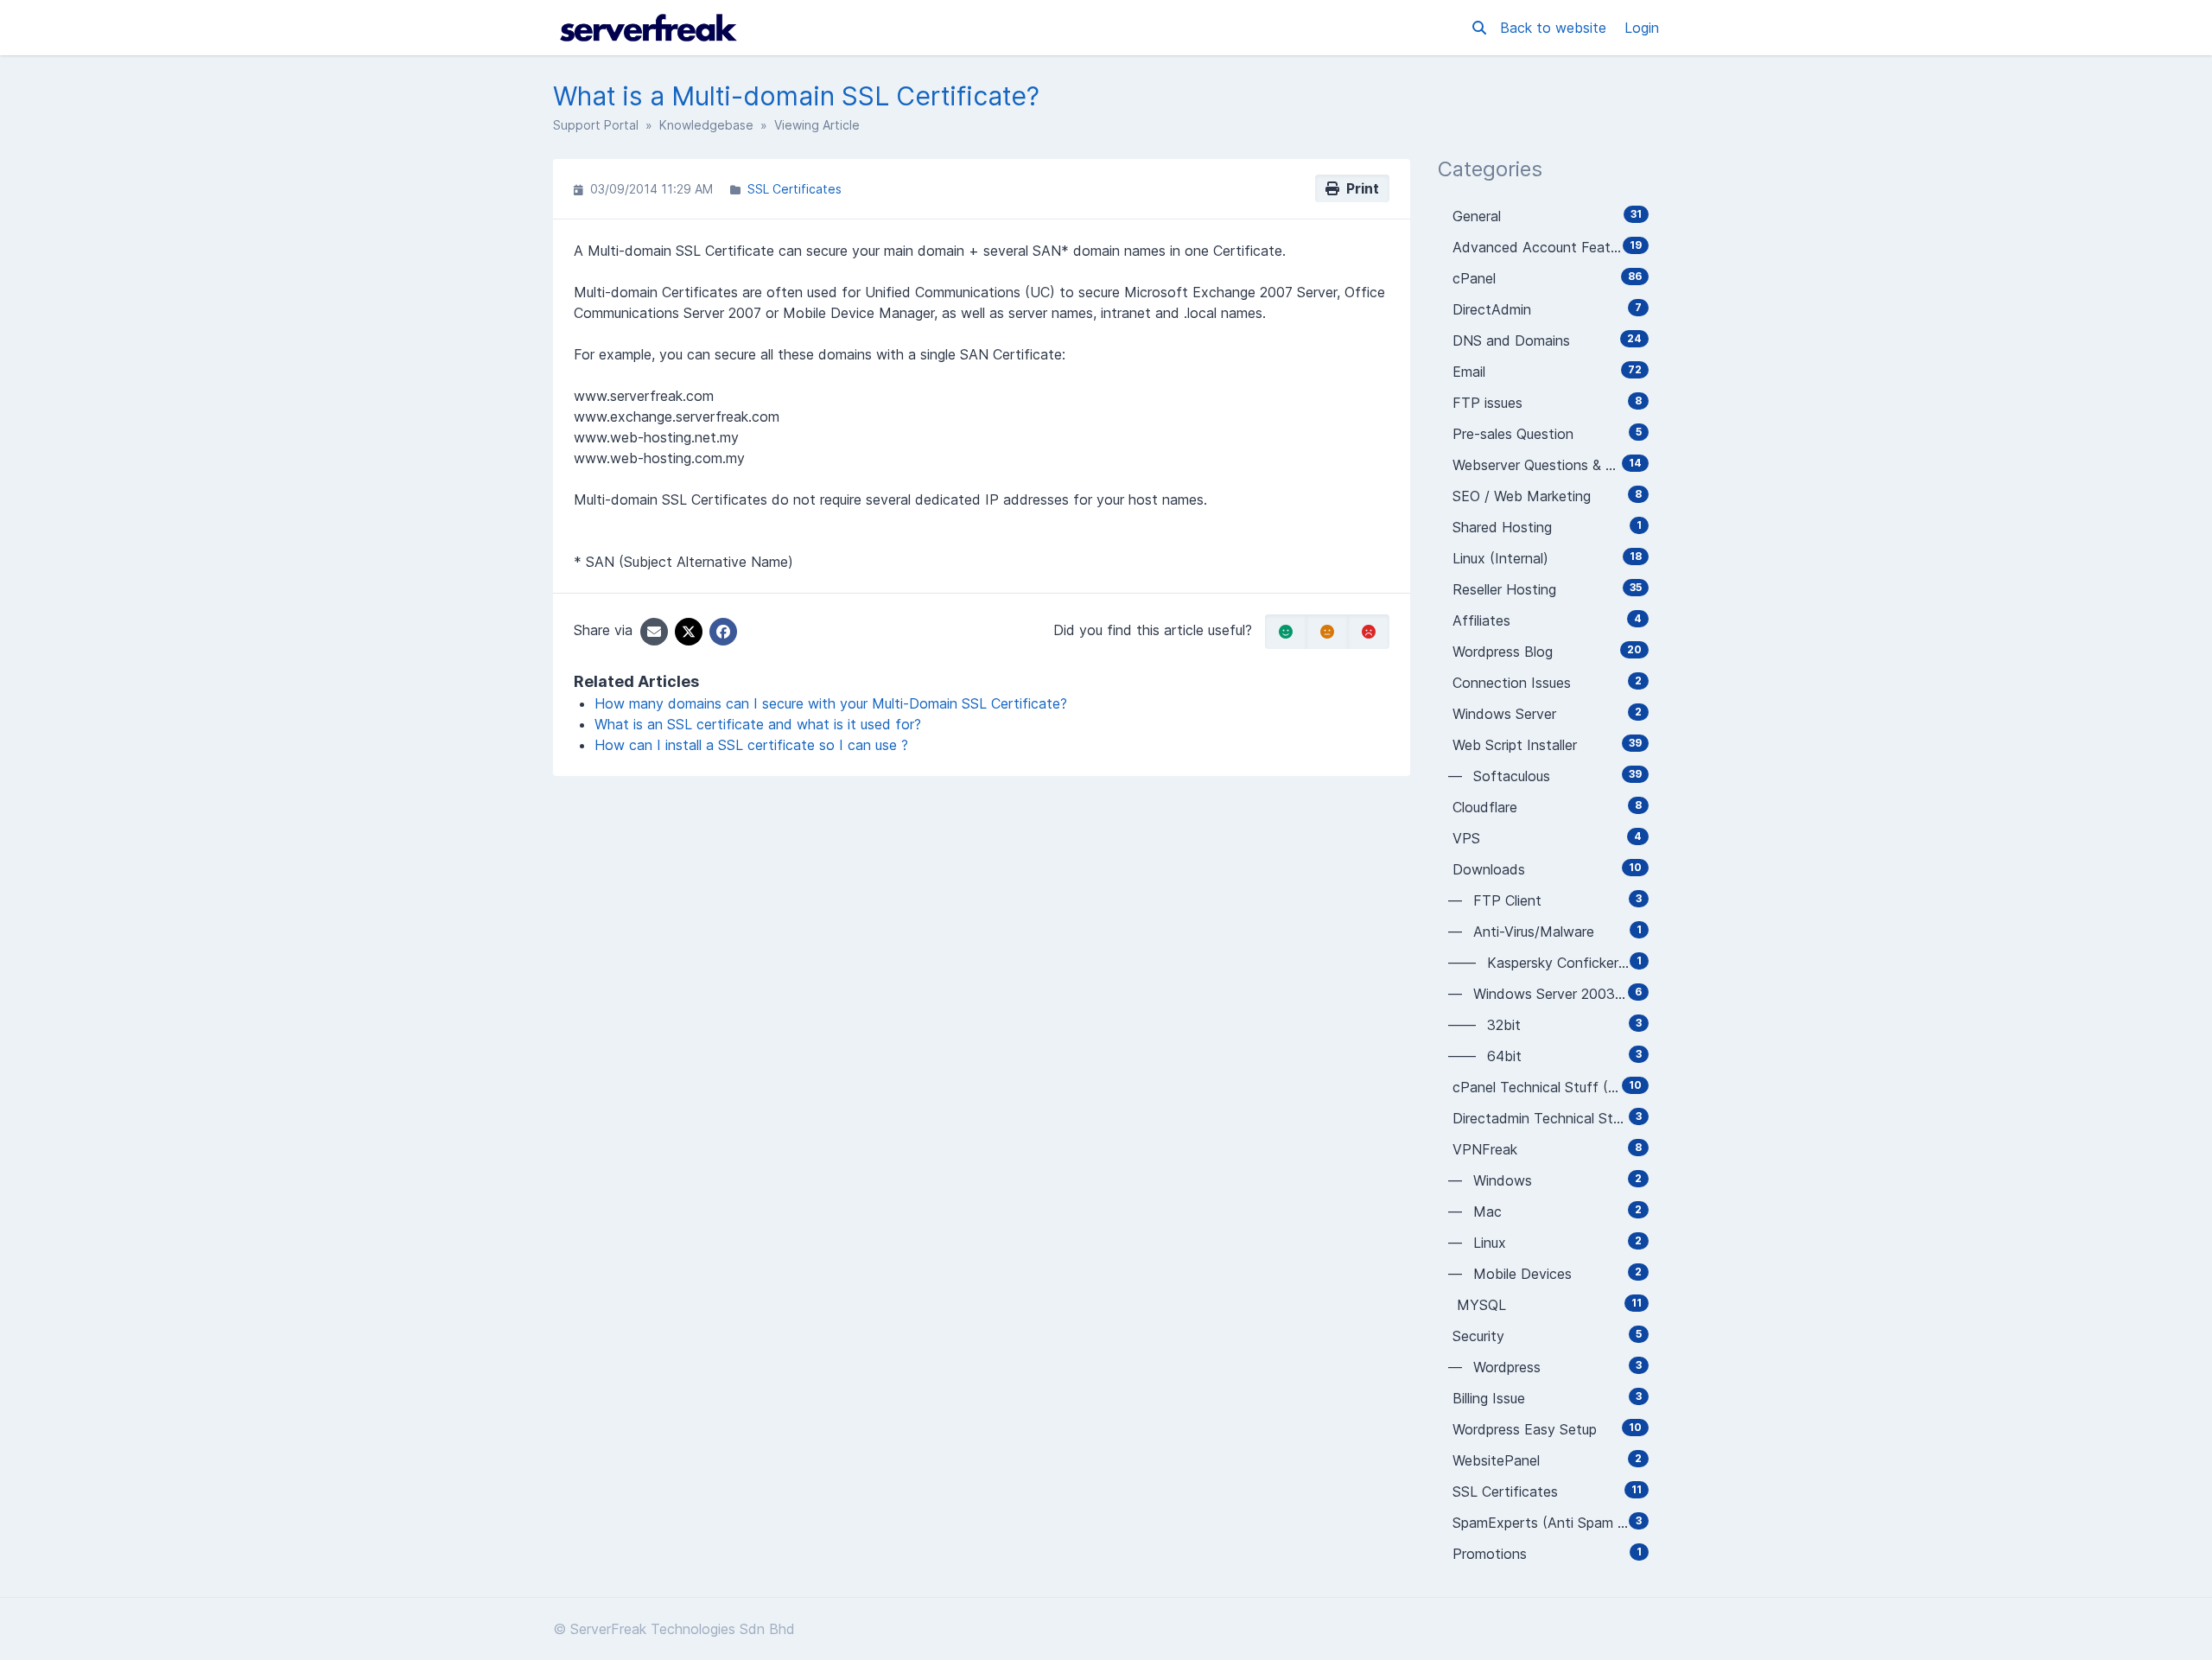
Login (1642, 28)
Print (1359, 188)
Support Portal (596, 125)
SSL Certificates (795, 189)
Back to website (1555, 28)
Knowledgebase (706, 125)
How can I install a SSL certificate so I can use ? (751, 745)
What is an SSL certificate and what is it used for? (758, 724)
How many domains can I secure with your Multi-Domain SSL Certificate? (831, 703)
